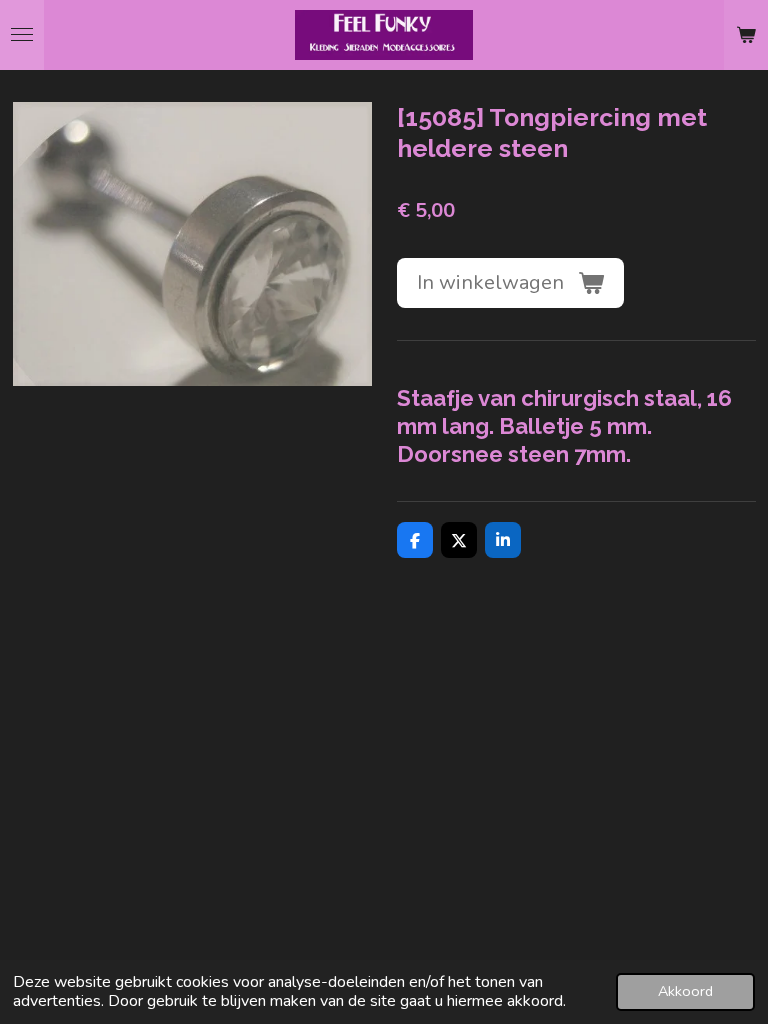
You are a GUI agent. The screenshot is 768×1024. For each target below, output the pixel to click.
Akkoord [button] (685, 991)
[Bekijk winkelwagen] (746, 35)
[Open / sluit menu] (22, 35)
